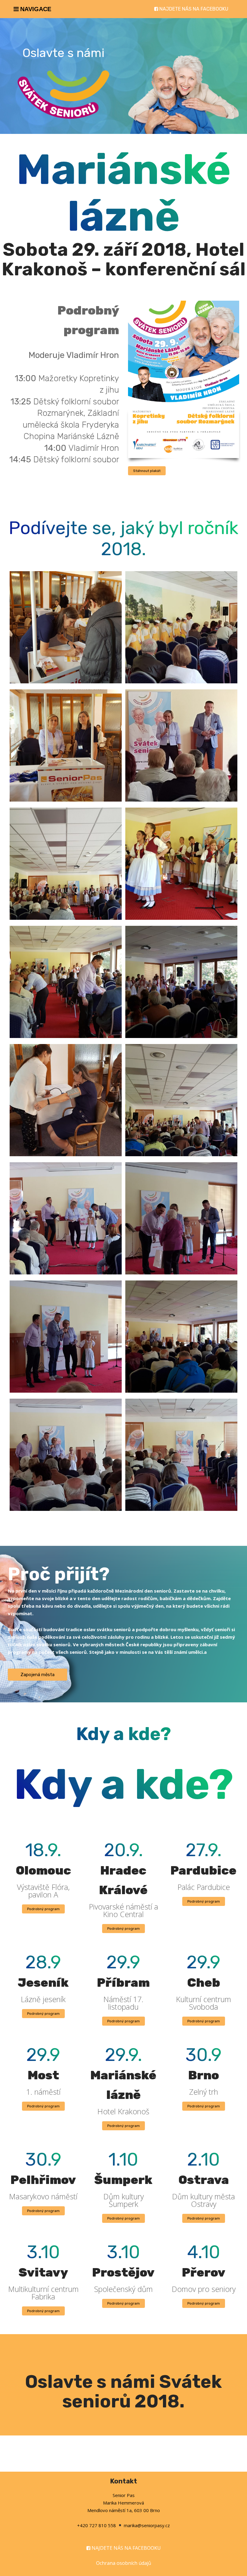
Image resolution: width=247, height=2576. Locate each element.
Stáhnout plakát (147, 471)
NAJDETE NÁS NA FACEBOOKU (194, 9)
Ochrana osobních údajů (124, 2563)
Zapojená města (38, 1675)
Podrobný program (43, 1909)
